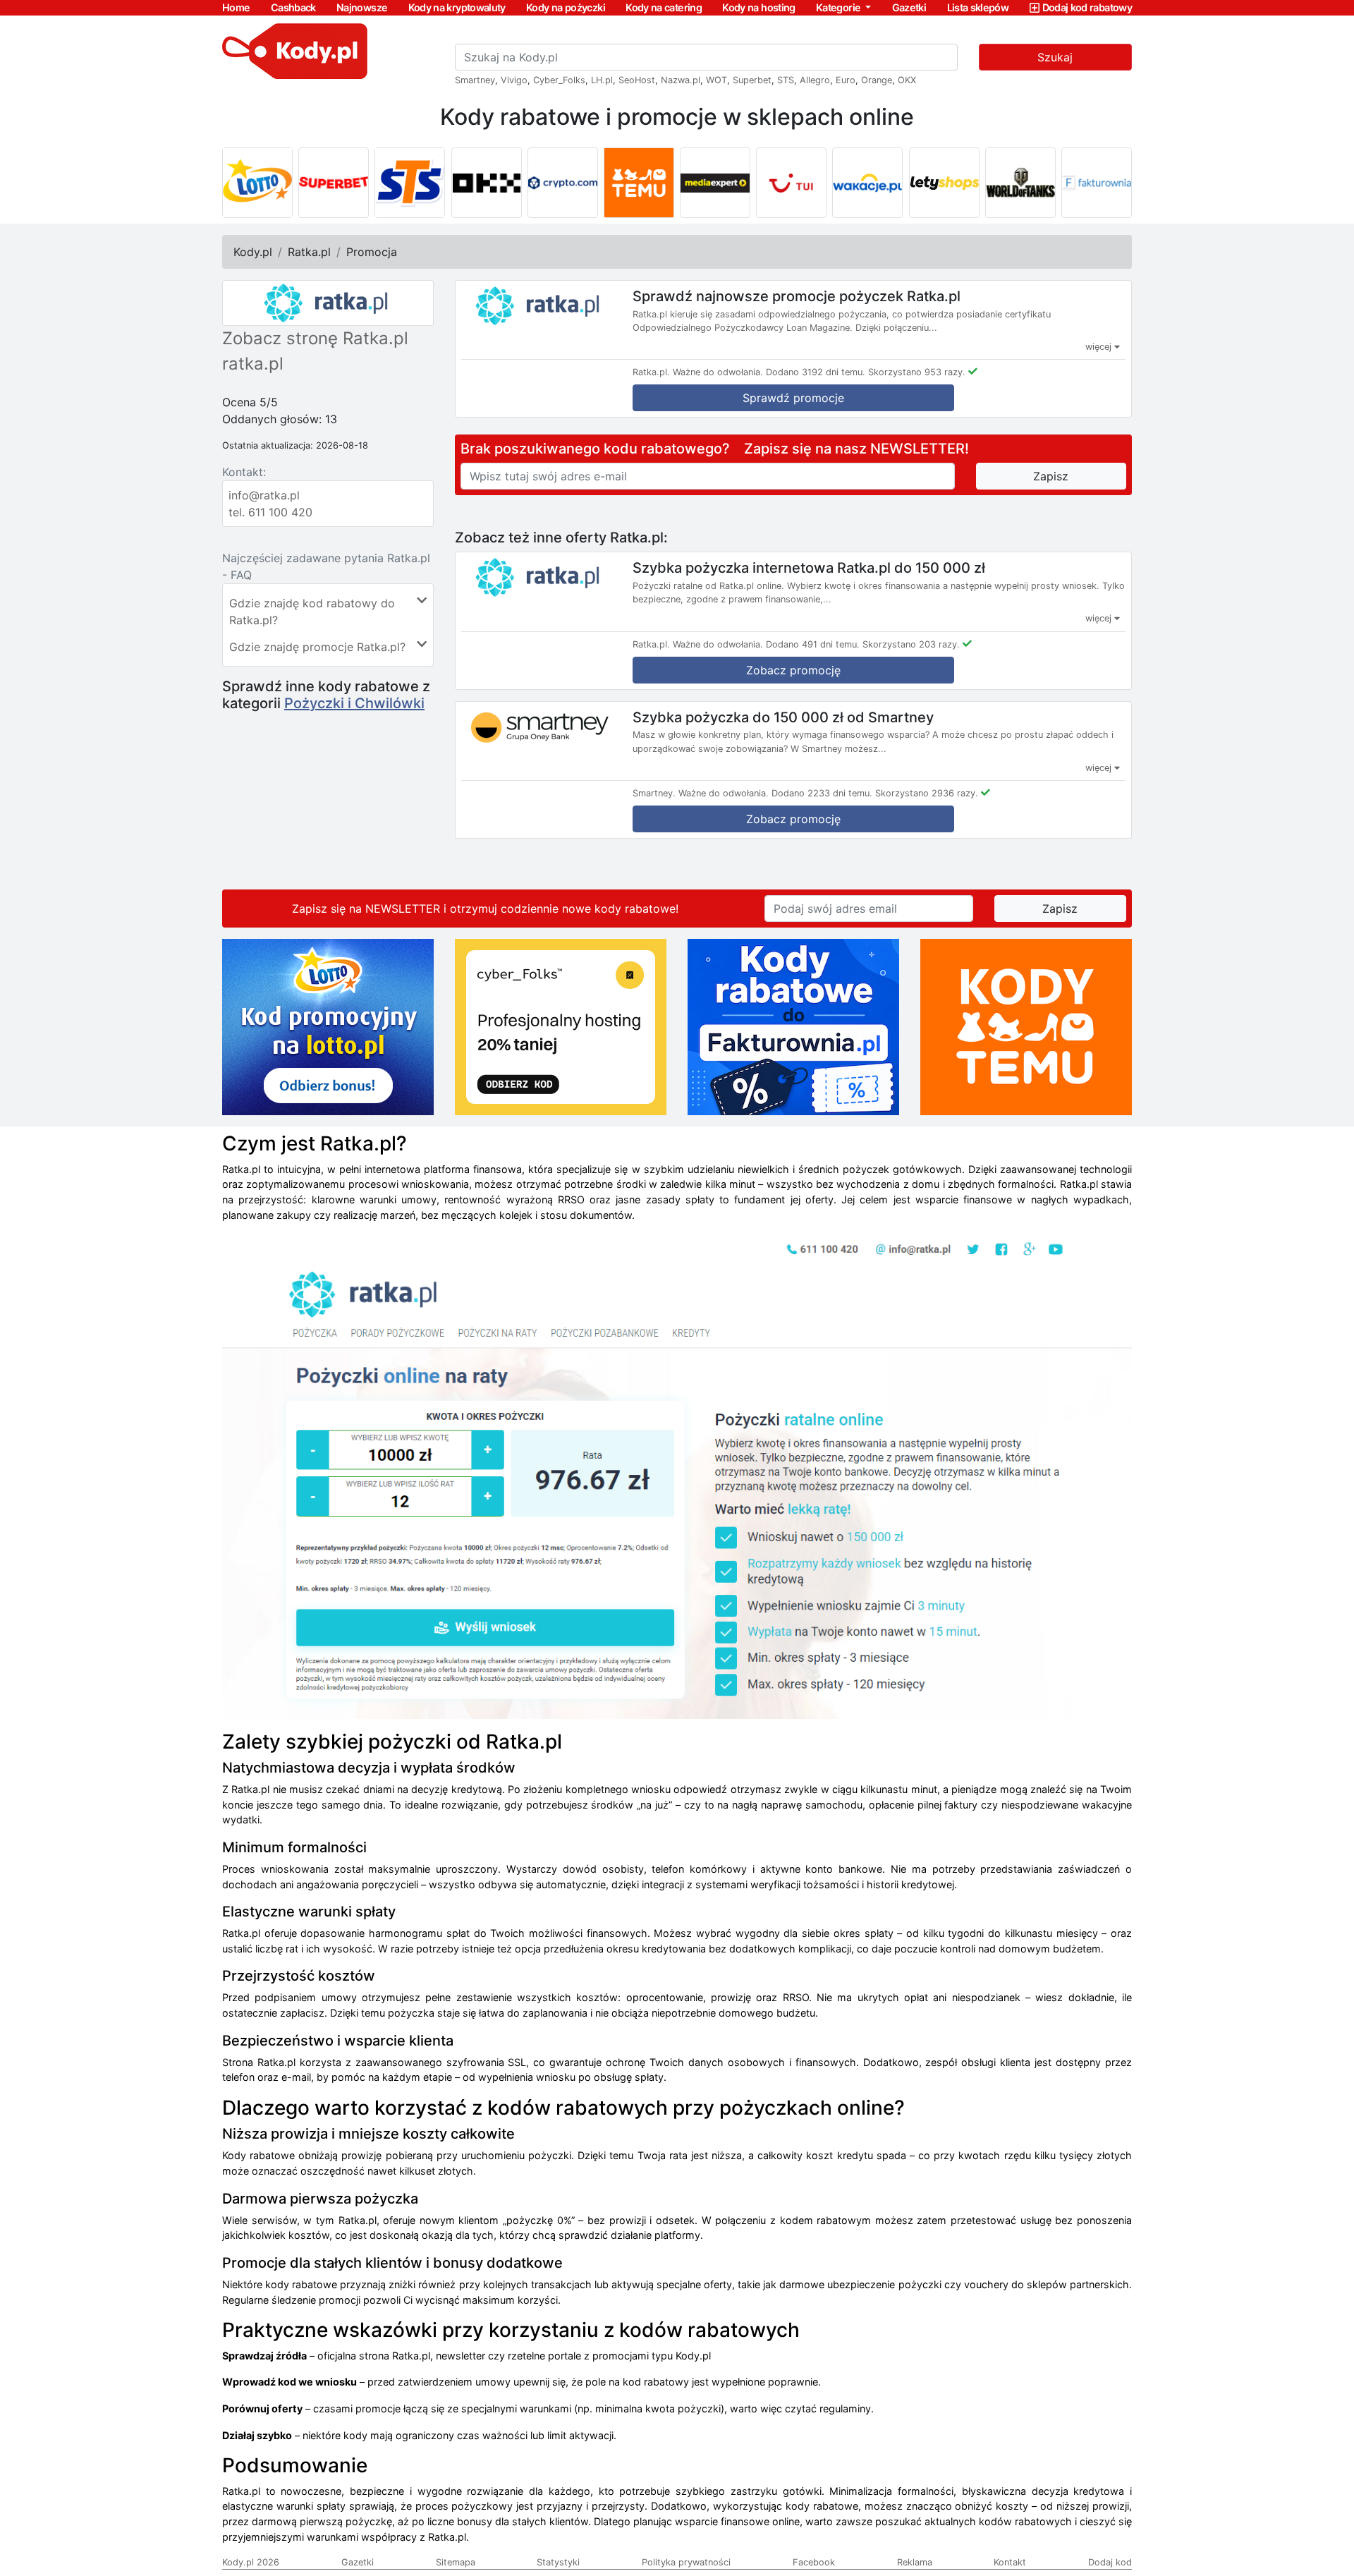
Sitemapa (456, 2562)
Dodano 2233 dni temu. (822, 793)
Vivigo (514, 80)
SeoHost (637, 80)
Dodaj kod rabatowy (1087, 7)
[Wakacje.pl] (867, 183)
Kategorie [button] (840, 7)
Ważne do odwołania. (718, 372)
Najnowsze (362, 7)
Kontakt (1010, 2562)
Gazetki (909, 7)
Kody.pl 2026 (251, 2562)
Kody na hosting (758, 7)
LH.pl (602, 80)
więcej (1100, 347)
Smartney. (654, 793)
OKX (907, 80)
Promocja (372, 252)
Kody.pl (253, 252)
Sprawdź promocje (793, 398)
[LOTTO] (257, 183)
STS (786, 80)
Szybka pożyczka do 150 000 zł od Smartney (783, 717)
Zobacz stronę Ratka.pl (315, 338)
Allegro (815, 80)
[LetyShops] (944, 183)
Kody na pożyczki (566, 7)
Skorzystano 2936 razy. (927, 793)
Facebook (814, 2562)
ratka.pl (253, 364)
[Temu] (639, 183)
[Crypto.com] (563, 183)
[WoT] (1020, 183)
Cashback (293, 7)
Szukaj (1055, 57)
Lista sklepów (978, 7)
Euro (846, 80)
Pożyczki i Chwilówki (354, 703)
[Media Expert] (715, 183)
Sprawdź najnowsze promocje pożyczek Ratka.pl (797, 296)
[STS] (410, 183)
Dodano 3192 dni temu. (816, 372)
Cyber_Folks (559, 80)
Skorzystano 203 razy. (911, 644)
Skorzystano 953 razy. (917, 372)
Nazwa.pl (681, 80)
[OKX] (487, 183)
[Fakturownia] (1097, 183)
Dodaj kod (1110, 2562)
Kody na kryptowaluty (457, 7)
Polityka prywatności (686, 2562)
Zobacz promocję (793, 670)
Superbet (752, 80)
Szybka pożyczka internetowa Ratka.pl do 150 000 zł (809, 568)
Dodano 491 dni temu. (813, 644)
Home (236, 7)
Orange (877, 80)
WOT (716, 80)
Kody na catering (664, 7)
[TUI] (791, 183)
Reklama (915, 2562)
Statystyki (558, 2562)
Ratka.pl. (651, 372)
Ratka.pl (309, 252)
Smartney (475, 80)
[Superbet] (334, 183)
